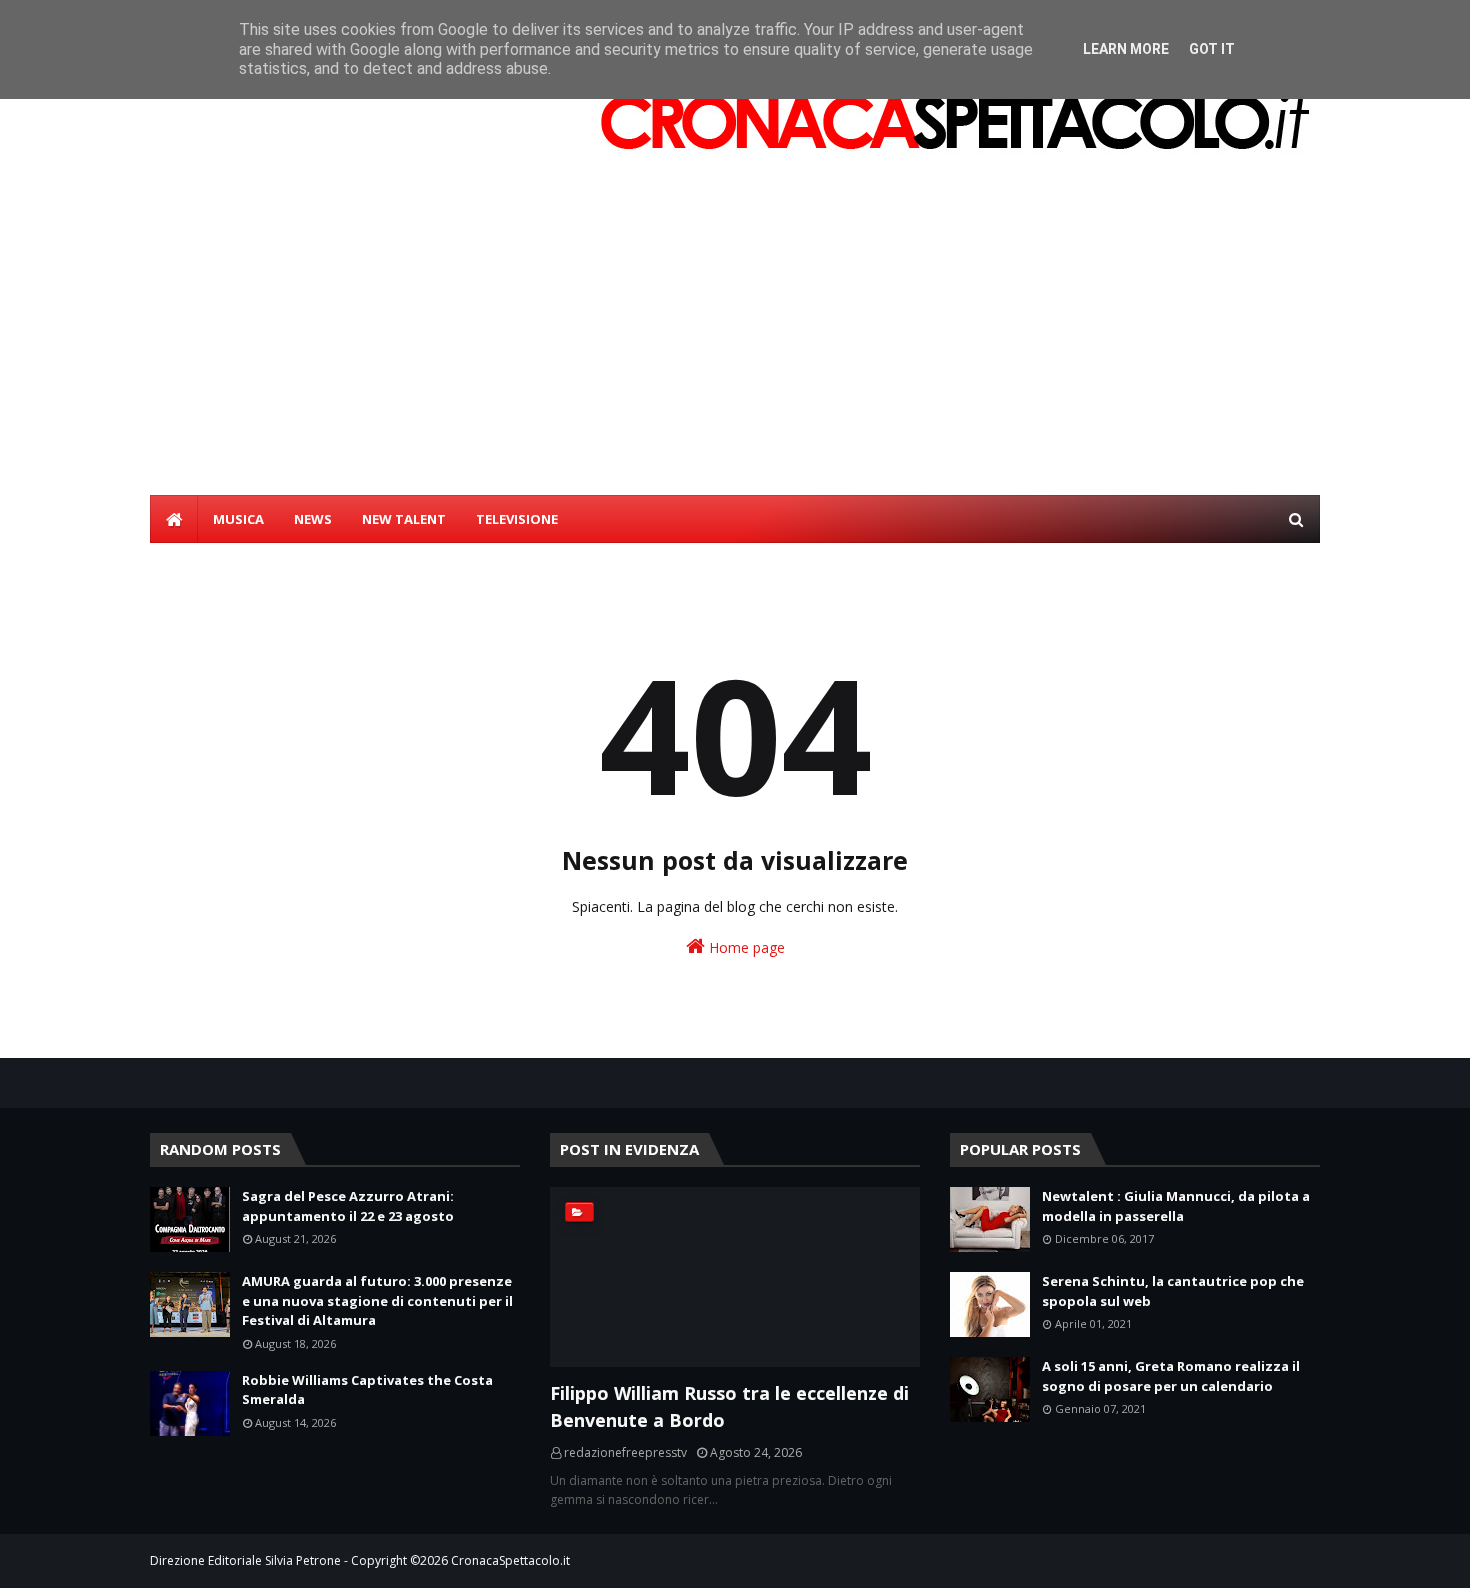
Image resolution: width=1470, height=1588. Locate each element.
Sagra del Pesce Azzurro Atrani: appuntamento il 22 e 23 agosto (348, 1206)
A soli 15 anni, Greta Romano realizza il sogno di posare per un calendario (1171, 1376)
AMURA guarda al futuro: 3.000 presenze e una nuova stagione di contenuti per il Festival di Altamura (377, 1300)
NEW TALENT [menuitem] (404, 519)
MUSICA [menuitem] (238, 519)
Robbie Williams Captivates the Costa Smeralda (367, 1390)
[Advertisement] (735, 345)
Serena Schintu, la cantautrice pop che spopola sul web (1173, 1291)
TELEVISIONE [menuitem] (517, 519)
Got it (1212, 49)
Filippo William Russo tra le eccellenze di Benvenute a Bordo (729, 1406)
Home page (745, 947)
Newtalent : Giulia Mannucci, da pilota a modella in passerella (1176, 1206)
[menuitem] (174, 519)
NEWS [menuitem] (313, 519)
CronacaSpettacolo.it (510, 1560)
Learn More (1126, 49)
